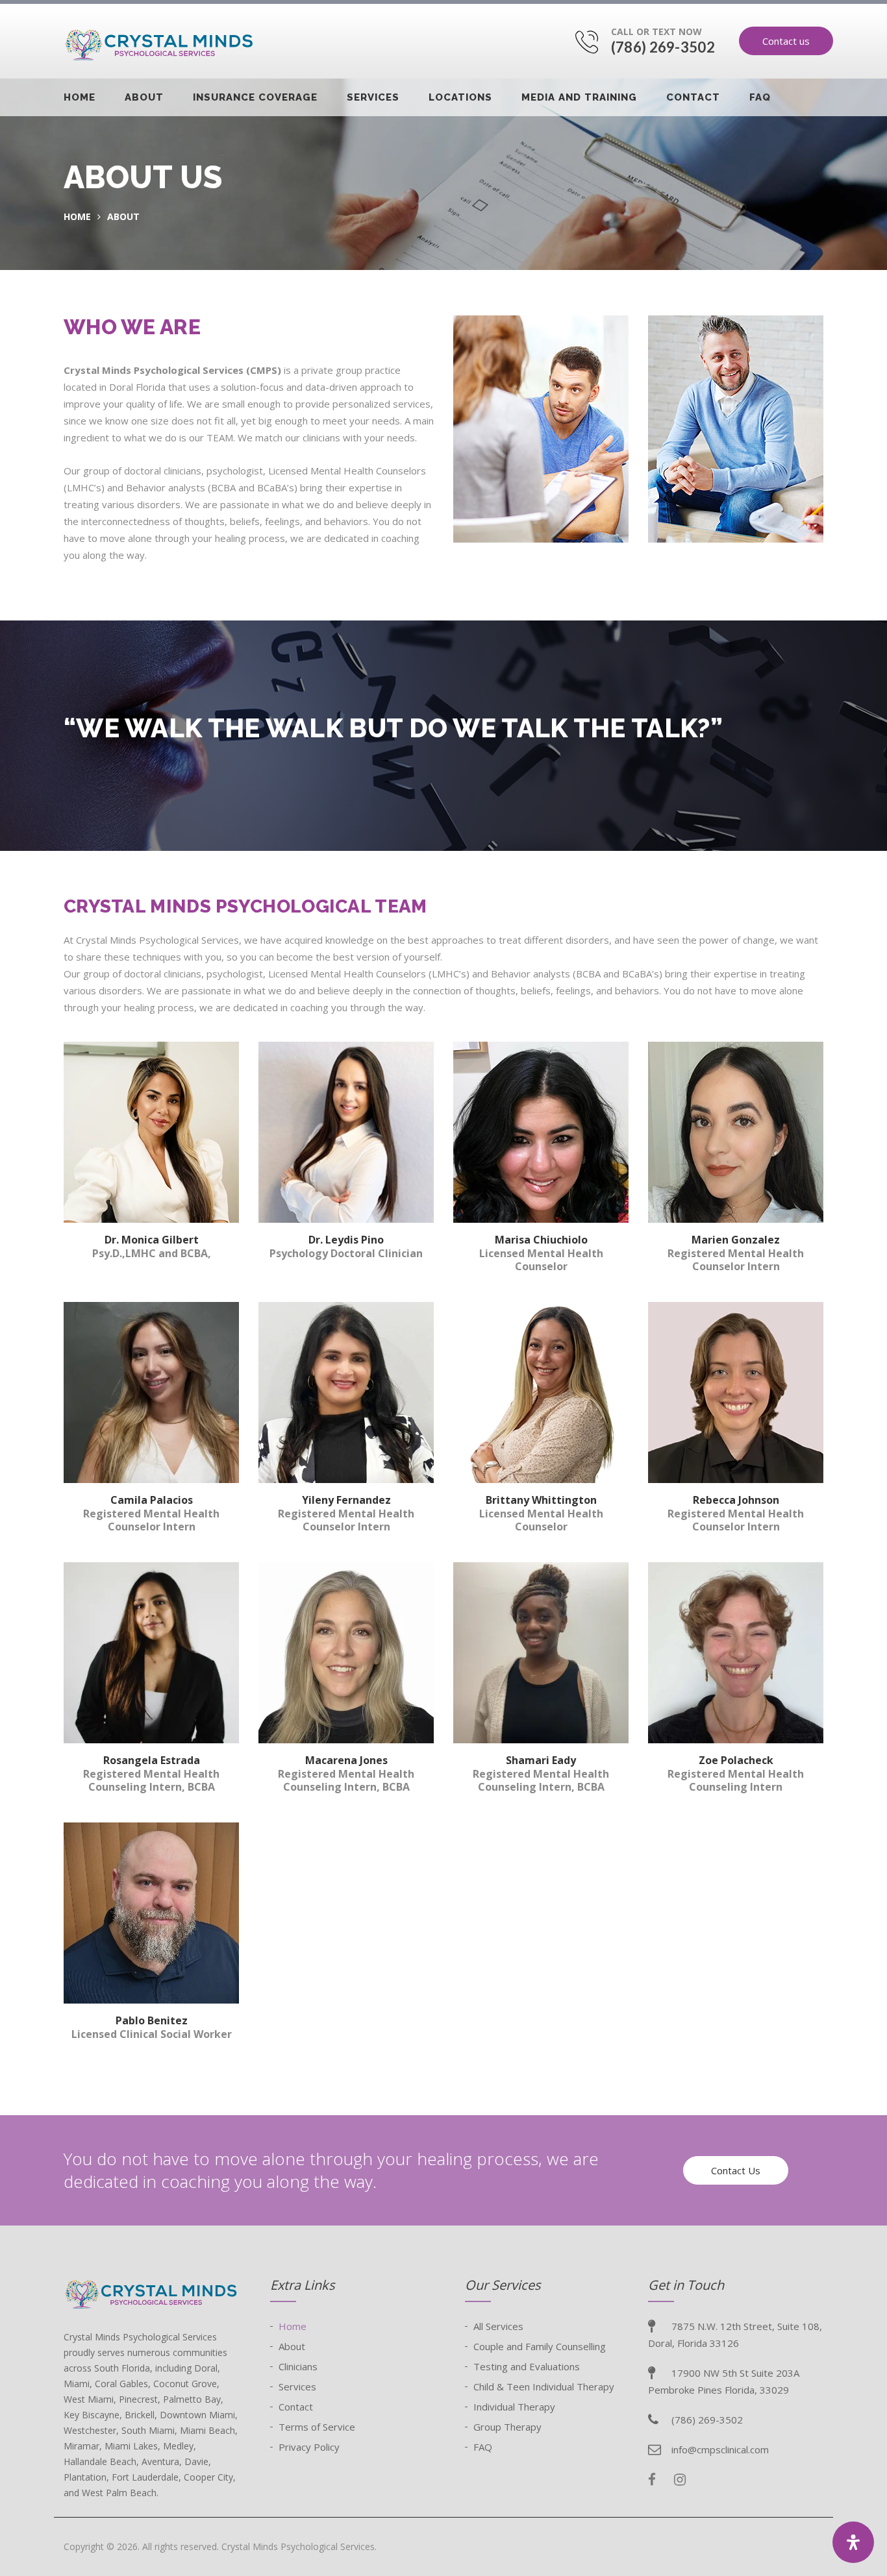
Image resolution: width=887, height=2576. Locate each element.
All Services (498, 2326)
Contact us (786, 41)
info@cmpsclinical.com (720, 2449)
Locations (460, 97)
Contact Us (736, 2170)
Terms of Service (317, 2427)
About (144, 97)
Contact (693, 97)
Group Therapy (507, 2427)
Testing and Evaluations (527, 2366)
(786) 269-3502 (663, 47)
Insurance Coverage (255, 97)
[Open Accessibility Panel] (853, 2542)
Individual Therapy (514, 2407)
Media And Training (579, 97)
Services (373, 97)
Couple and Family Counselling (540, 2346)
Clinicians (298, 2366)
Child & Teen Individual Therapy (544, 2386)
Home (80, 97)
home (77, 216)
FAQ (760, 97)
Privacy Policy (309, 2447)
